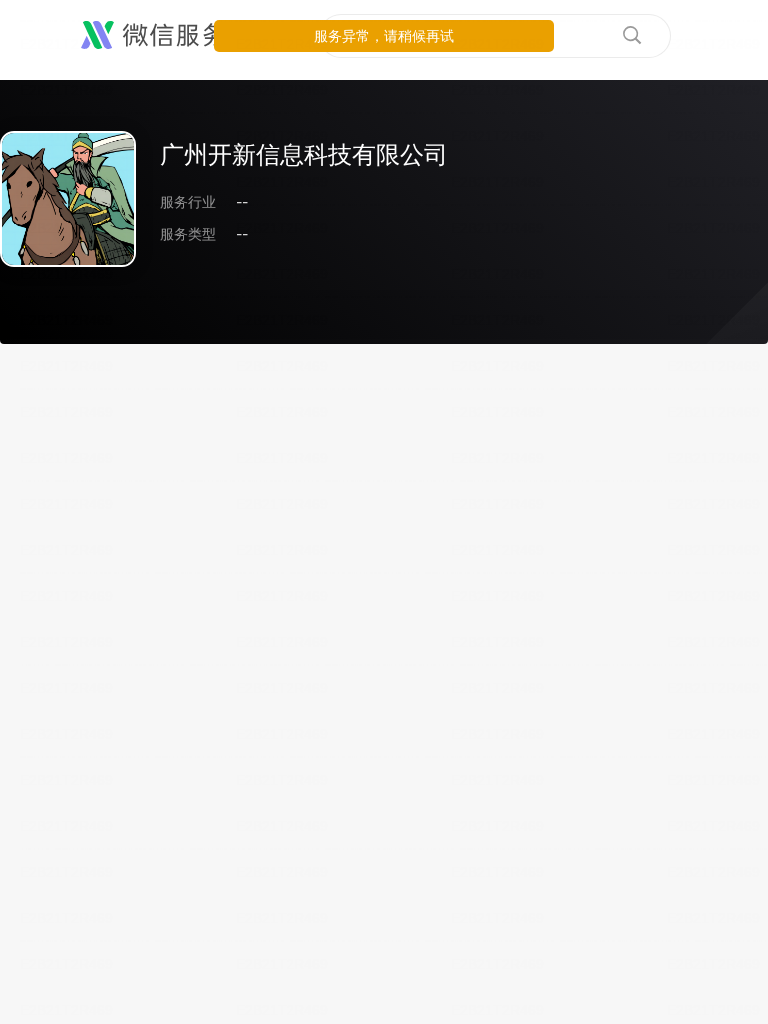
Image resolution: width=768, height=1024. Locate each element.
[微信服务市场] (179, 36)
